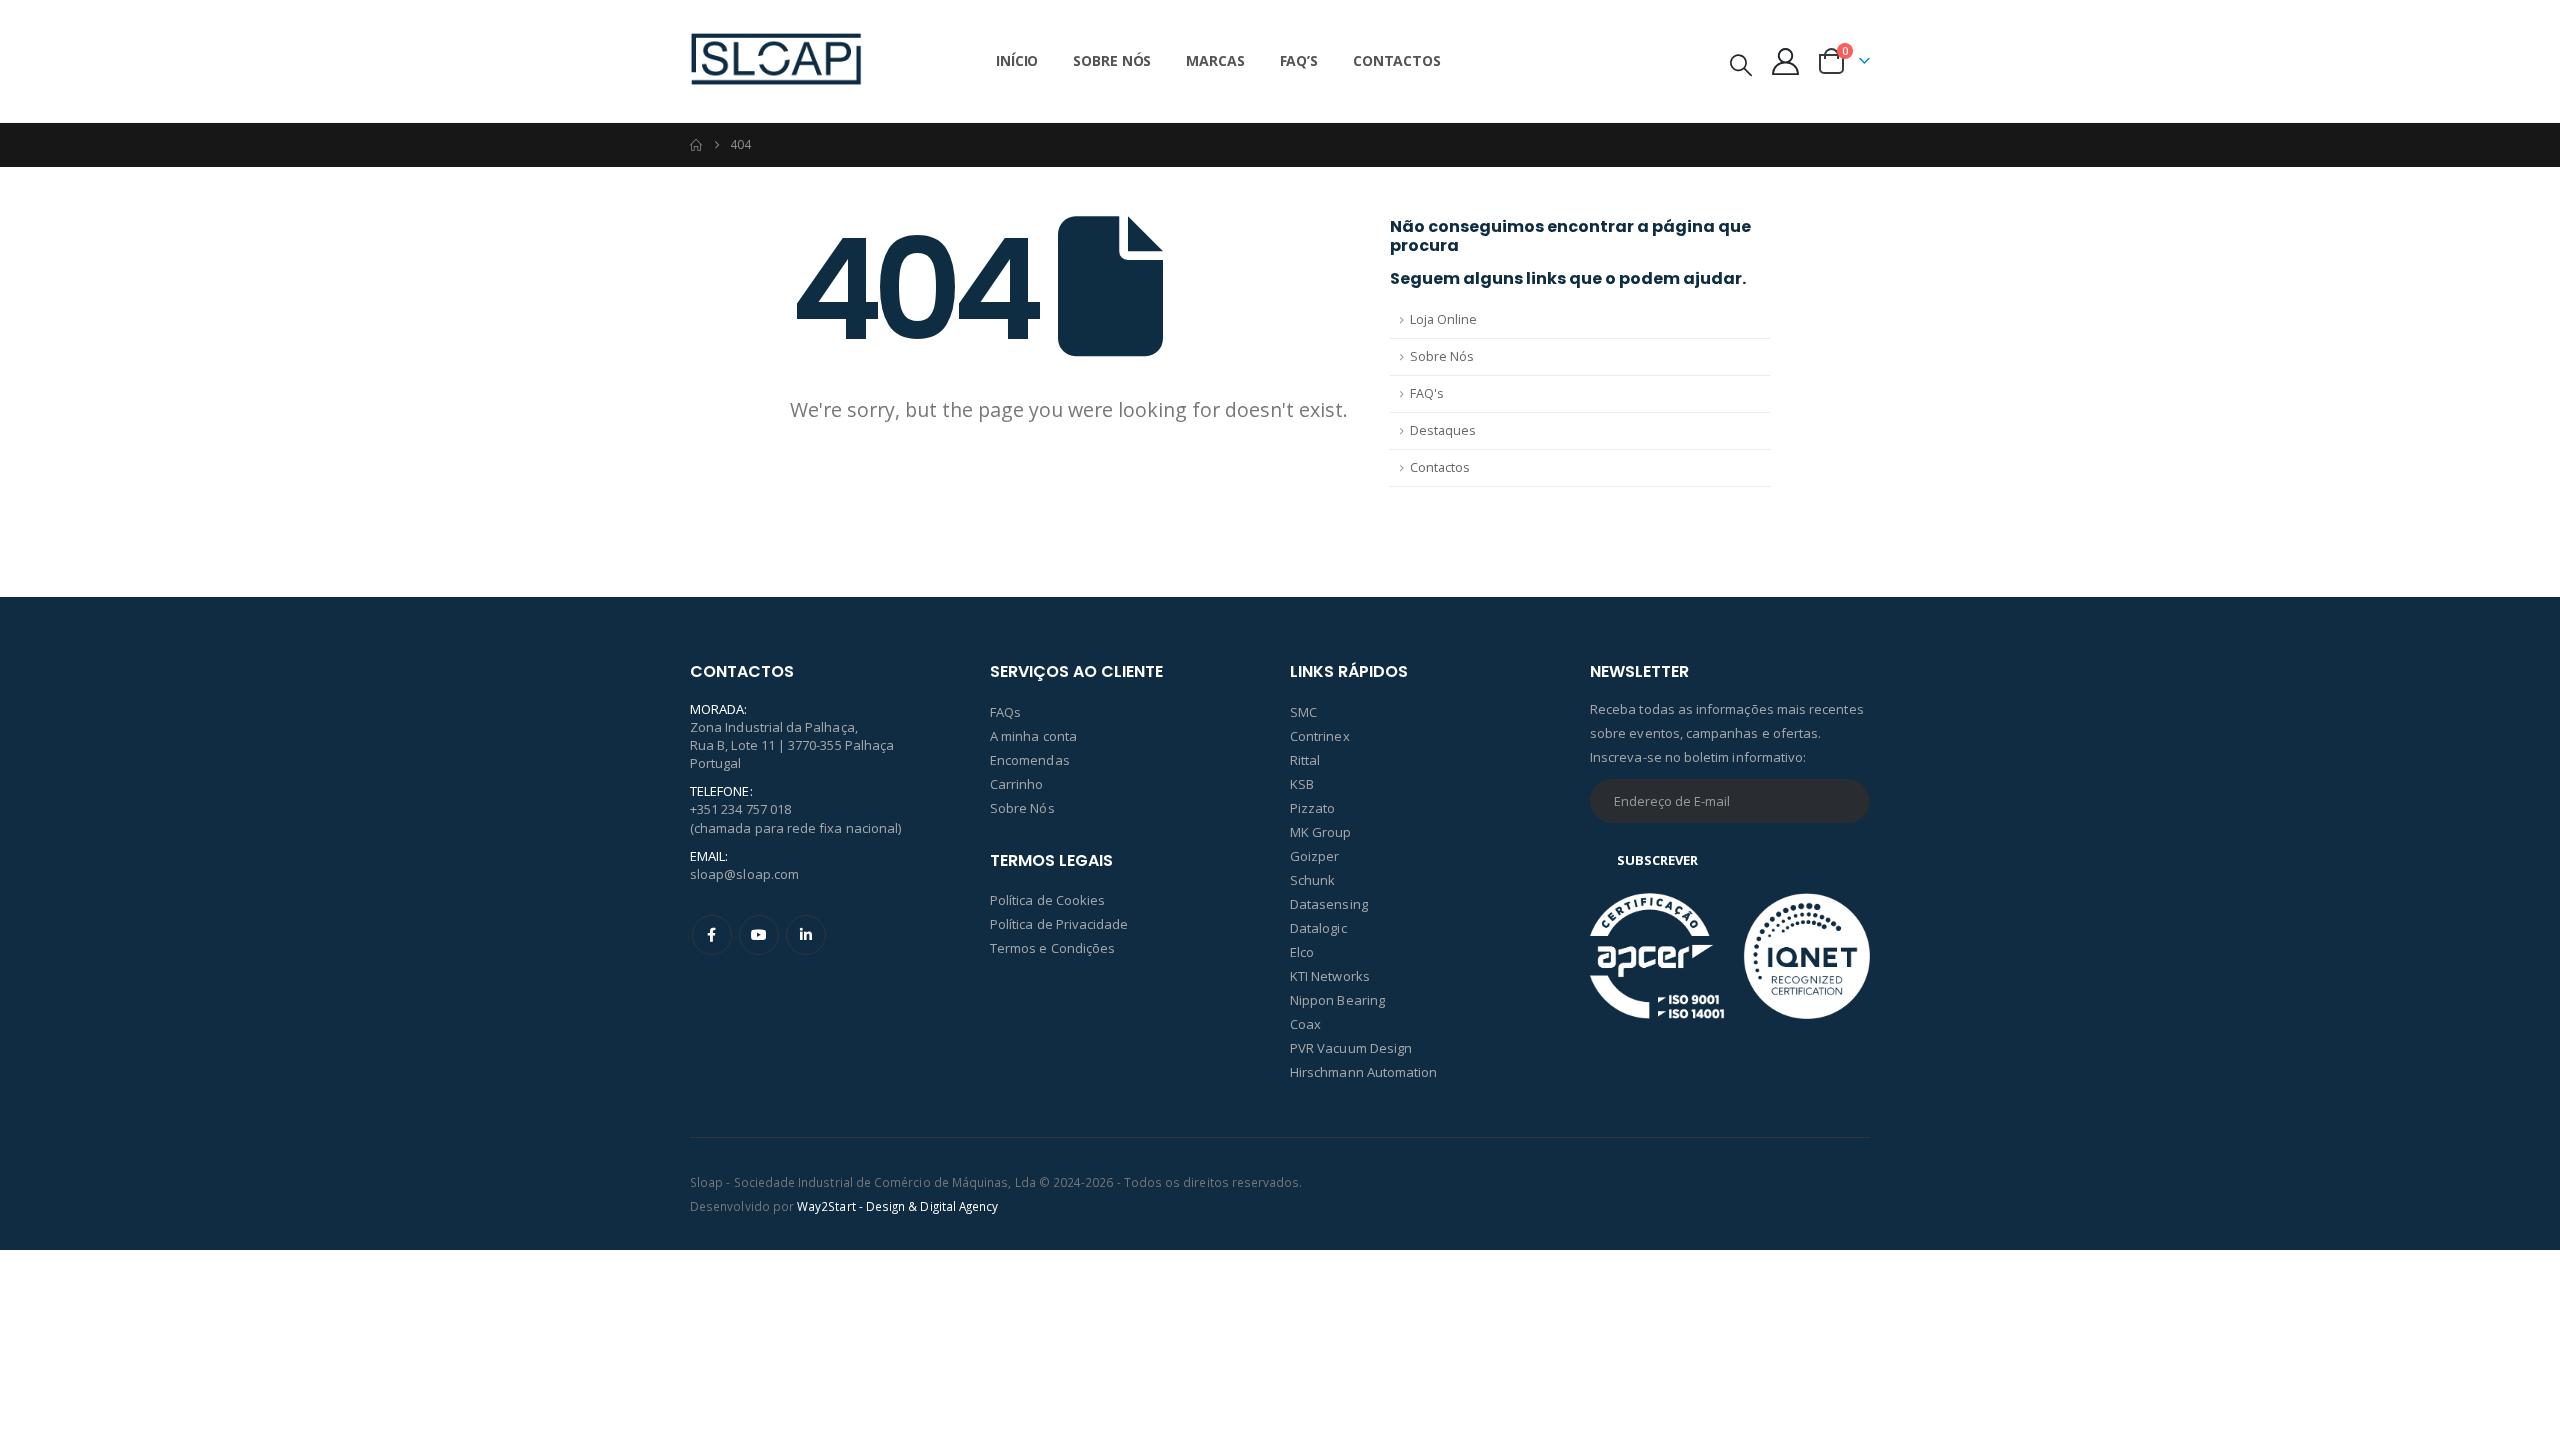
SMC (1303, 712)
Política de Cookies (1047, 900)
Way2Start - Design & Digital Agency (897, 1206)
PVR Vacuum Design (1351, 1048)
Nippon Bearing (1337, 1000)
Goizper (1314, 856)
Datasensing (1329, 904)
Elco (1302, 952)
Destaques (1443, 430)
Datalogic (1318, 928)
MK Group (1321, 832)
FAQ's (1427, 393)
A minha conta (1033, 736)
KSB (1302, 784)
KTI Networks (1330, 976)
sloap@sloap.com (744, 874)
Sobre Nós (1112, 60)
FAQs (1005, 712)
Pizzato (1312, 808)
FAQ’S (1299, 60)
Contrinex (1320, 736)
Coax (1305, 1024)
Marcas (1215, 60)
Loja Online (1443, 319)
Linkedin (806, 935)
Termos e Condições (1052, 948)
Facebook (712, 935)
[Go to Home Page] (696, 145)
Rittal (1305, 760)
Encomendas (1030, 760)
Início (1017, 60)
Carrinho (1017, 784)
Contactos (1397, 60)
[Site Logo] (776, 61)
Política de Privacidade (1059, 924)
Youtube (759, 935)
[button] (1741, 64)
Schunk (1312, 880)
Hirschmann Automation (1363, 1072)
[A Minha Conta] (1786, 61)
